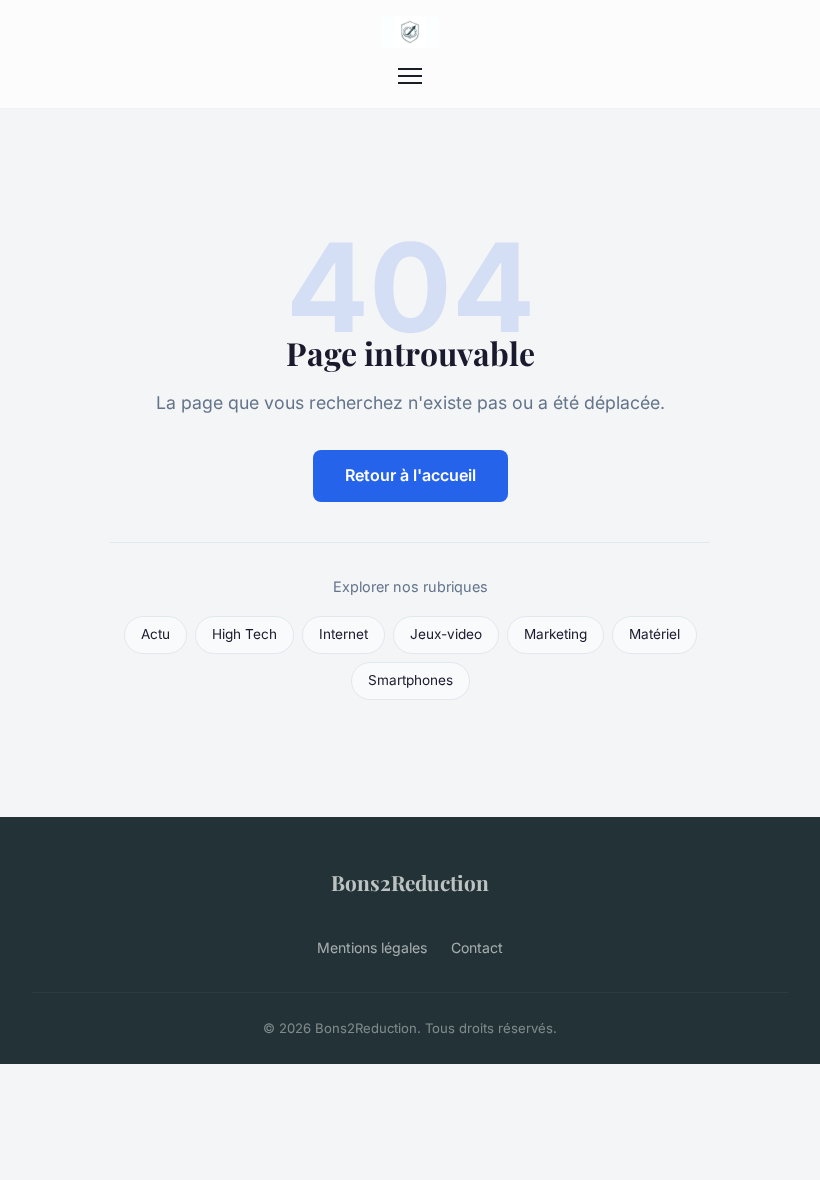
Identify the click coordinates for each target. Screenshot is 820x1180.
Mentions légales (372, 947)
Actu (155, 634)
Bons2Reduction (410, 882)
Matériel (654, 634)
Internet (343, 634)
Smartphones (410, 680)
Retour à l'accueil (410, 475)
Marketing (555, 634)
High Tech (244, 634)
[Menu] (410, 76)
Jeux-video (446, 634)
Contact (477, 947)
